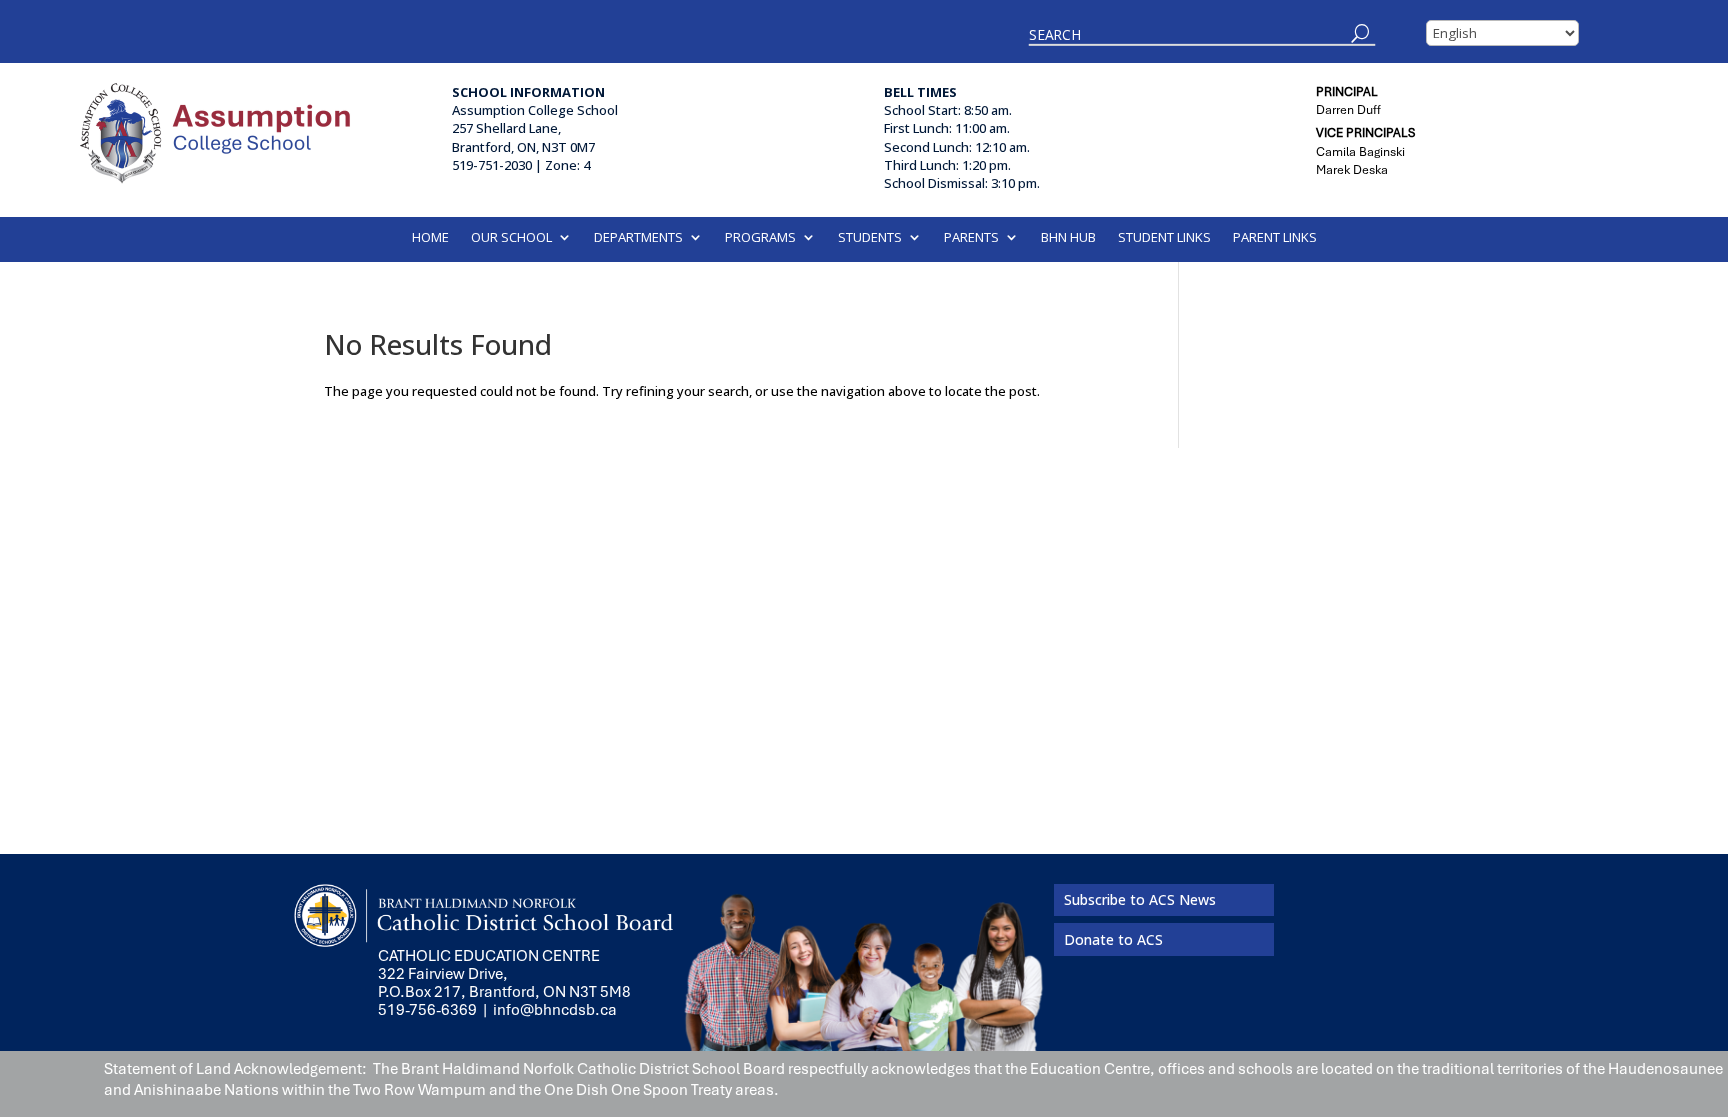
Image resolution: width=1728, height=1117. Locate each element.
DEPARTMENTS (638, 238)
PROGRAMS (760, 238)
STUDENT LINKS (1164, 238)
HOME (430, 238)
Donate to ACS (1113, 939)
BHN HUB (1068, 238)
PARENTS (971, 238)
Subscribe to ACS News (1140, 899)
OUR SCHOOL (511, 238)
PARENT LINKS (1275, 238)
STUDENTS (870, 238)
